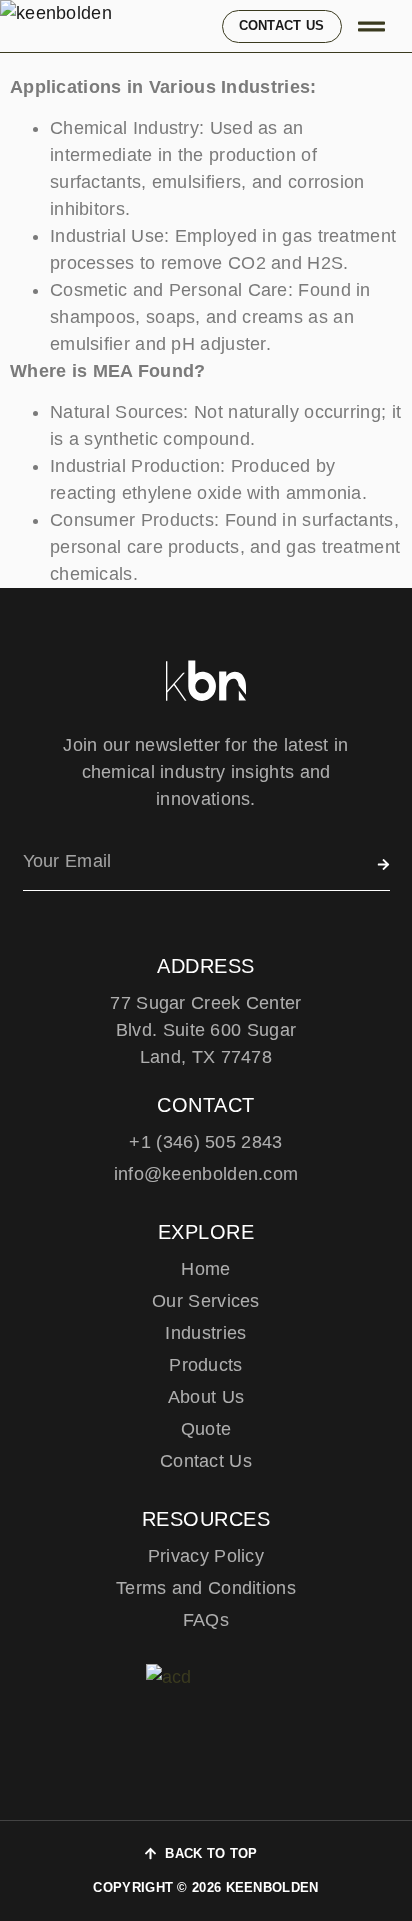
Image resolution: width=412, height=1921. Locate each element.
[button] (372, 26)
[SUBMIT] (383, 864)
